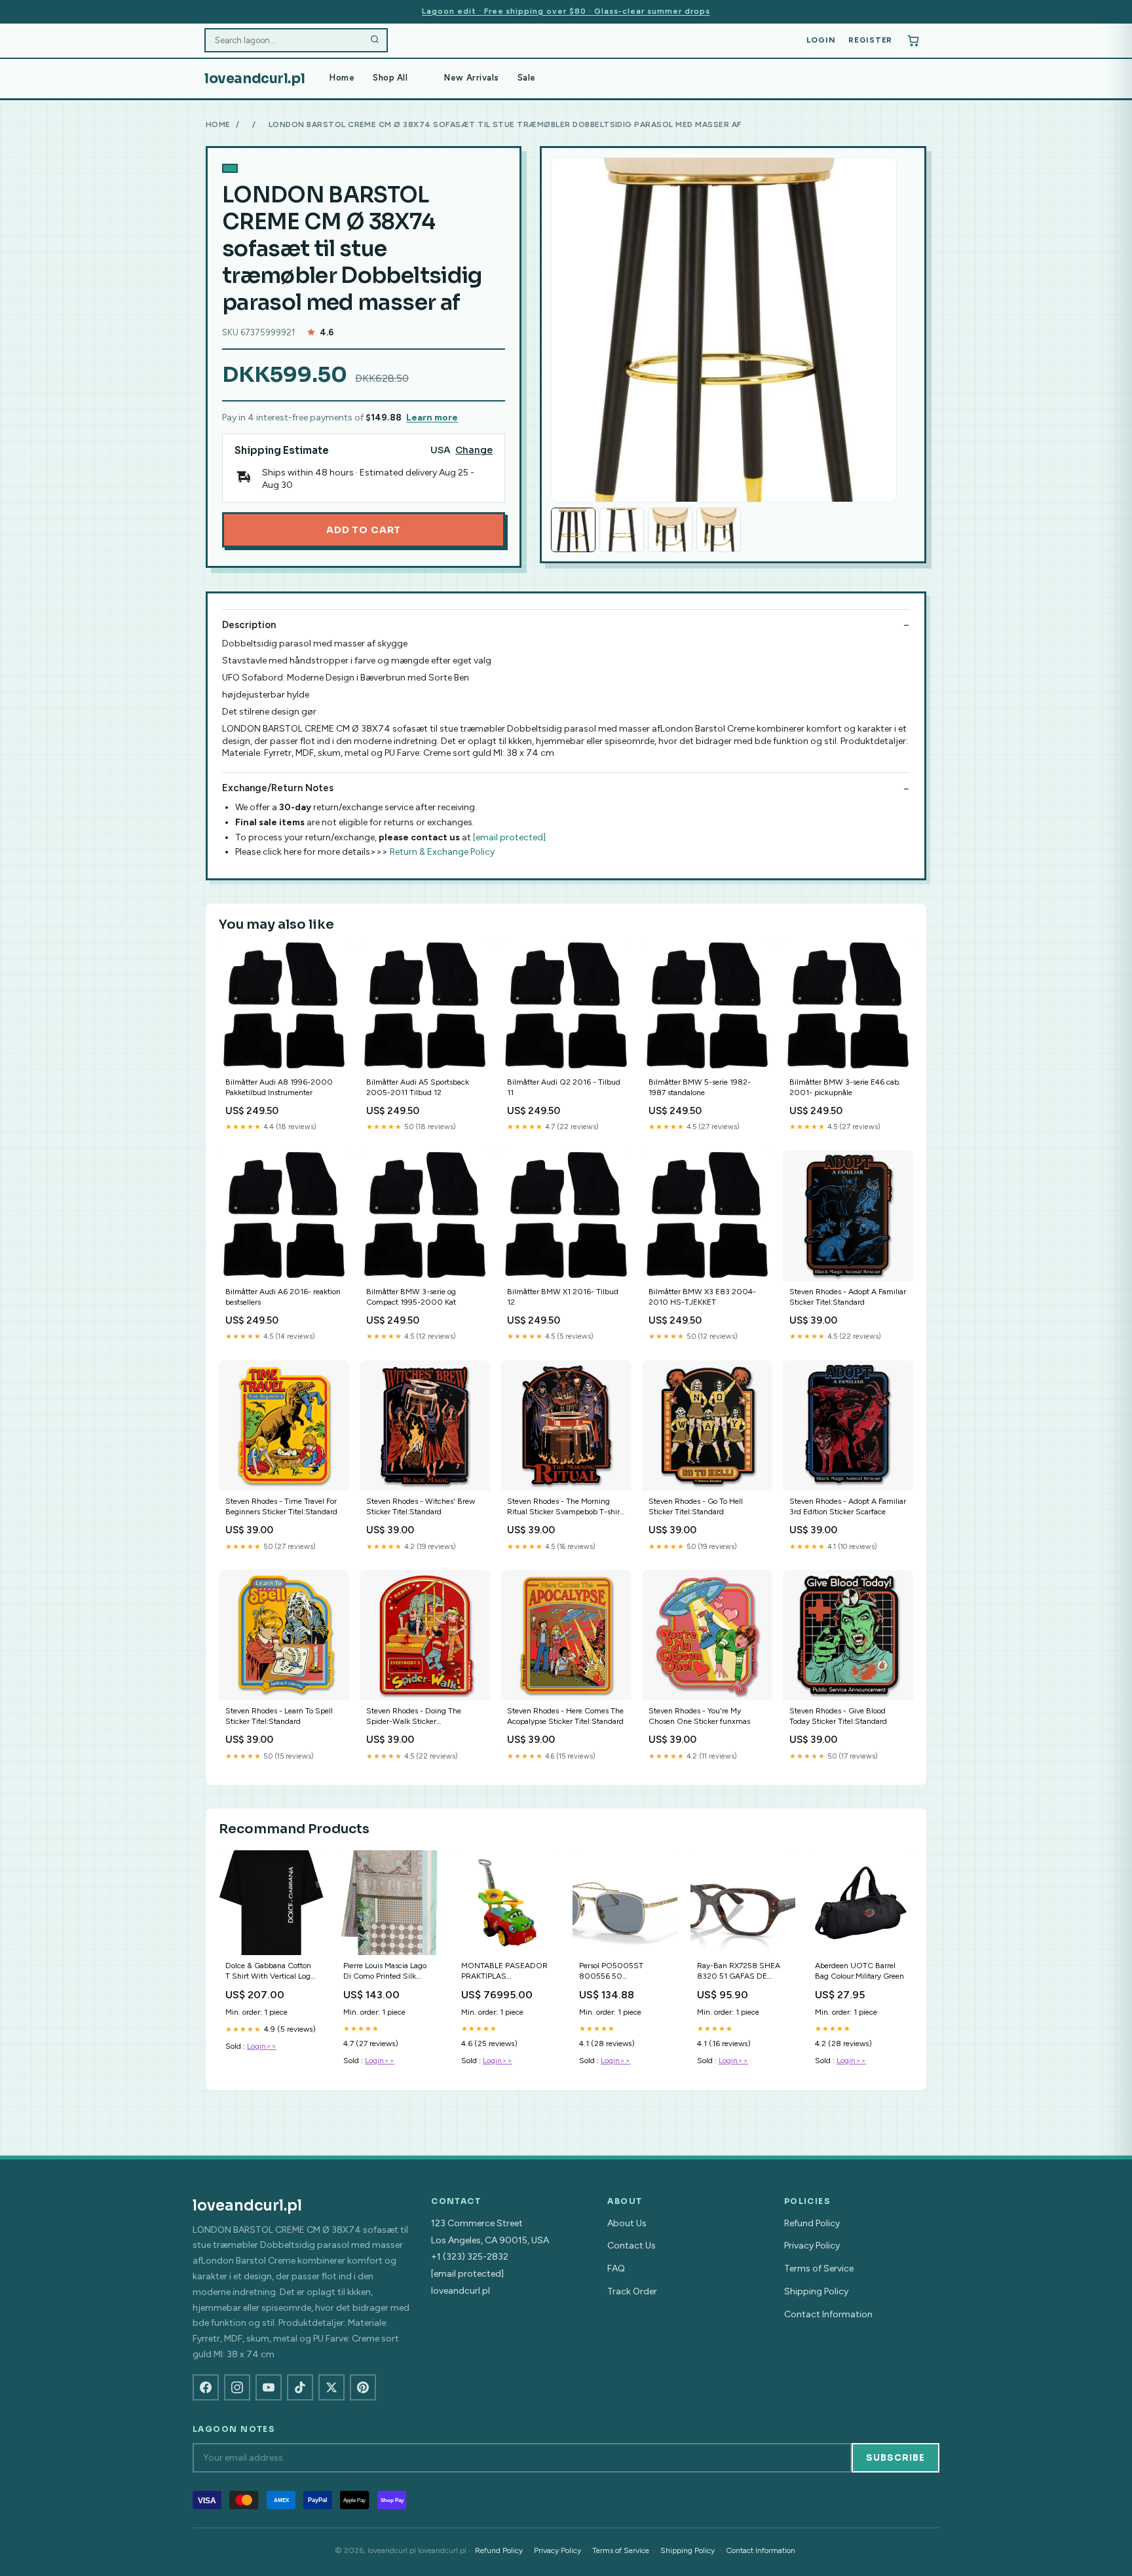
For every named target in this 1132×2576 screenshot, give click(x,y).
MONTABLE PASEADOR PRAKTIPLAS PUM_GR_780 (504, 1972)
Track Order (632, 2291)
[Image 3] (670, 530)
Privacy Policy (812, 2246)
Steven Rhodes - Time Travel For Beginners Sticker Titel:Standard (281, 1506)
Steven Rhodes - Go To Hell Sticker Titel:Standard (696, 1506)
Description (249, 625)
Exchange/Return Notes (278, 788)
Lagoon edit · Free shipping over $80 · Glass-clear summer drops (566, 11)
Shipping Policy (816, 2291)
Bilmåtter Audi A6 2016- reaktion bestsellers (283, 1297)
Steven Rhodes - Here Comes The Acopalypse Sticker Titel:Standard (565, 1716)
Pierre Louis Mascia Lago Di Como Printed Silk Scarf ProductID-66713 (385, 1972)
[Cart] (913, 41)
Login (821, 40)
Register (870, 40)
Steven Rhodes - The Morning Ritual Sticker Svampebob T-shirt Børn (565, 1507)
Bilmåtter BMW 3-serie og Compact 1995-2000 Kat (411, 1297)
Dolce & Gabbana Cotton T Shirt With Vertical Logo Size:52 (270, 1972)
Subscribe (896, 2458)
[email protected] (509, 837)
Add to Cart (364, 530)
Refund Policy (812, 2223)
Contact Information (828, 2314)
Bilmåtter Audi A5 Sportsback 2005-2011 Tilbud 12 (418, 1087)
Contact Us (632, 2246)
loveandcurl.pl (255, 79)
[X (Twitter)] (331, 2387)
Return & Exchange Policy (442, 852)
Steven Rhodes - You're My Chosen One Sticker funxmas (699, 1716)
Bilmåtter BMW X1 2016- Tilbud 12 (563, 1297)
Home (342, 78)
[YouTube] (269, 2387)
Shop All (390, 78)
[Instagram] (237, 2387)
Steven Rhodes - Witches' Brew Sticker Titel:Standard (421, 1506)
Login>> (262, 2046)
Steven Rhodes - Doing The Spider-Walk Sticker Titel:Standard (414, 1717)
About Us (627, 2223)
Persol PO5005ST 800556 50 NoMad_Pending (611, 1972)
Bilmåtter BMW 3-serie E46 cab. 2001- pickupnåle (845, 1087)
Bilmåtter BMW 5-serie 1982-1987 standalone (700, 1087)
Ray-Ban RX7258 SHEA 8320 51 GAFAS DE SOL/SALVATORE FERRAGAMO (739, 1972)
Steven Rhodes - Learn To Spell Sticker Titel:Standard (279, 1716)
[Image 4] (719, 530)
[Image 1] (573, 530)
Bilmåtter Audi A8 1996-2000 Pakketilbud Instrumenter (279, 1087)
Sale (527, 78)
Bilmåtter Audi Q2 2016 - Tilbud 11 (564, 1087)
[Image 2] (622, 530)
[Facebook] (206, 2387)
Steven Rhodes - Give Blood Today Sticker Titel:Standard (838, 1716)
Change (474, 450)
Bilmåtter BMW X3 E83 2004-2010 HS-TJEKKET (702, 1297)
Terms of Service (819, 2268)
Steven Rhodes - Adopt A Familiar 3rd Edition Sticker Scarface (848, 1506)
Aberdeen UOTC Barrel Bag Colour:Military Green (859, 1971)
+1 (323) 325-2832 (470, 2257)
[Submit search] (375, 41)
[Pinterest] (363, 2387)
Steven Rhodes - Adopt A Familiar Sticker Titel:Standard (848, 1297)
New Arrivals (471, 78)
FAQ (616, 2268)
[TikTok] (300, 2387)
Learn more (432, 418)
